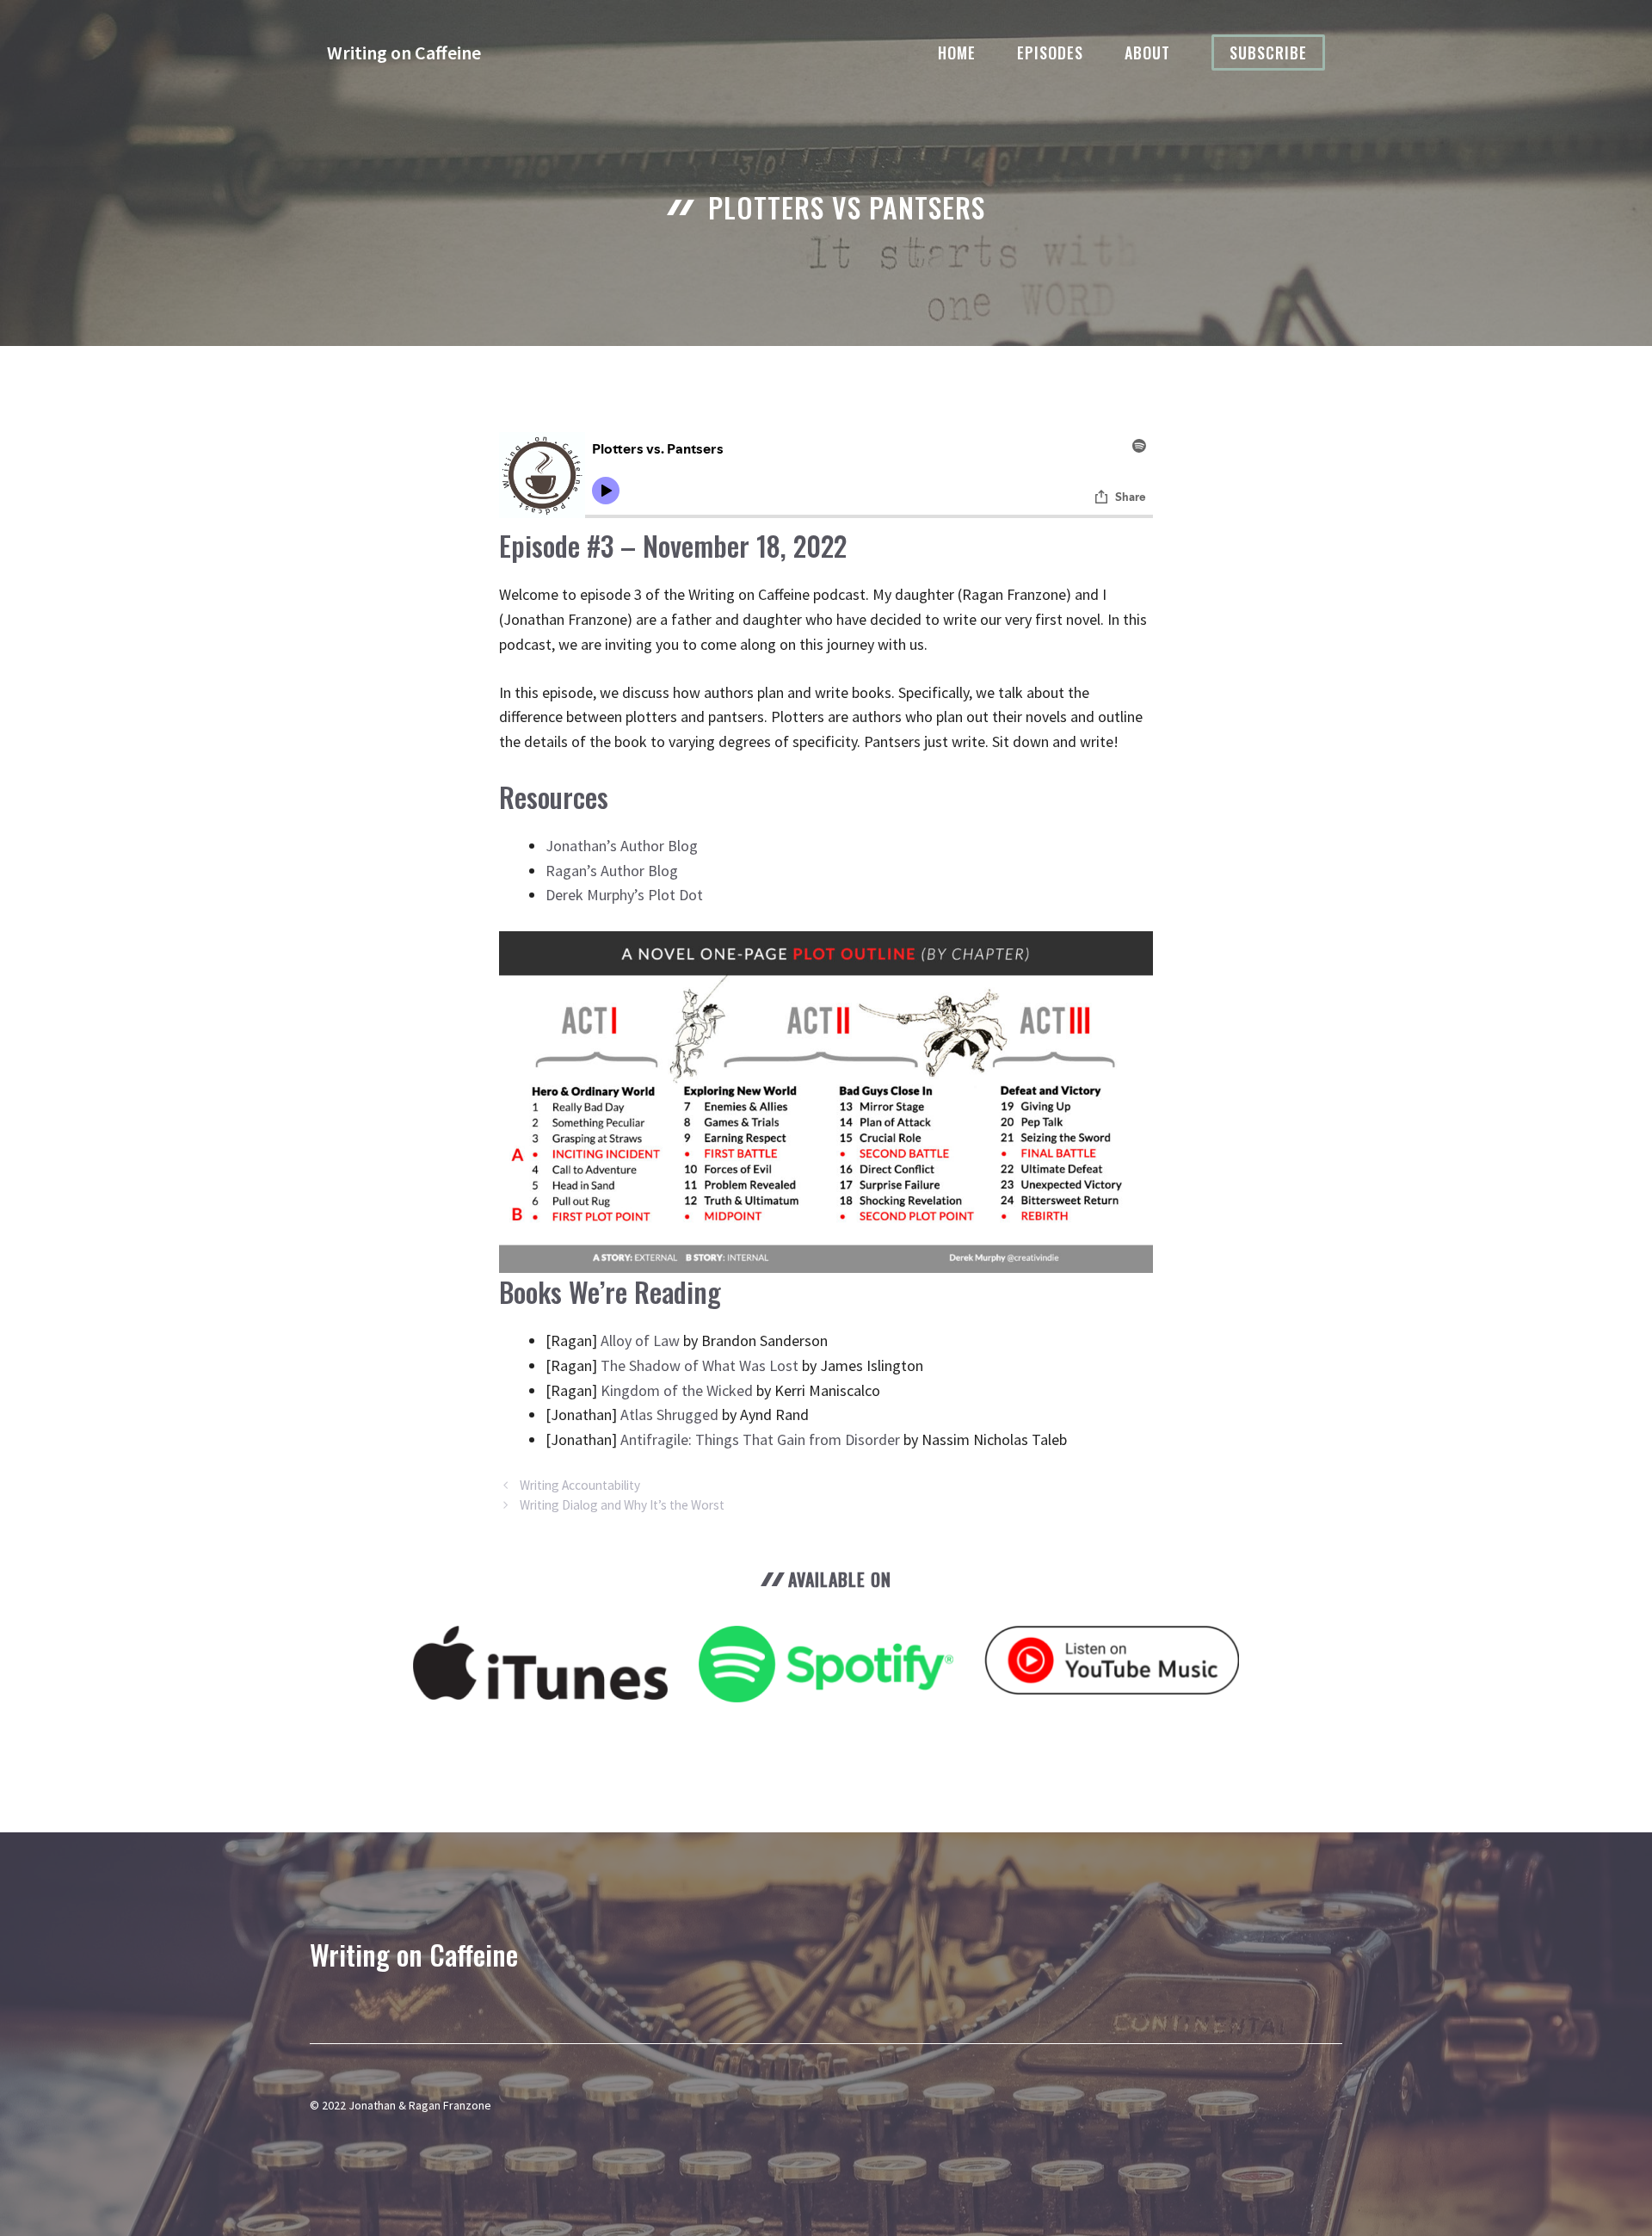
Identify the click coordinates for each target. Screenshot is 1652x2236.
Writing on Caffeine (404, 53)
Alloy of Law (640, 1340)
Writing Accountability (580, 1485)
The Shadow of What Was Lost (700, 1365)
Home (957, 53)
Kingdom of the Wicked (677, 1390)
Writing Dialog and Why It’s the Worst (622, 1505)
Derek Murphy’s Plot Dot (624, 895)
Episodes (1050, 53)
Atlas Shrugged (669, 1414)
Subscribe (1268, 53)
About (1147, 53)
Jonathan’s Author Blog (622, 846)
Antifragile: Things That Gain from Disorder (760, 1439)
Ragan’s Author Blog (612, 871)
